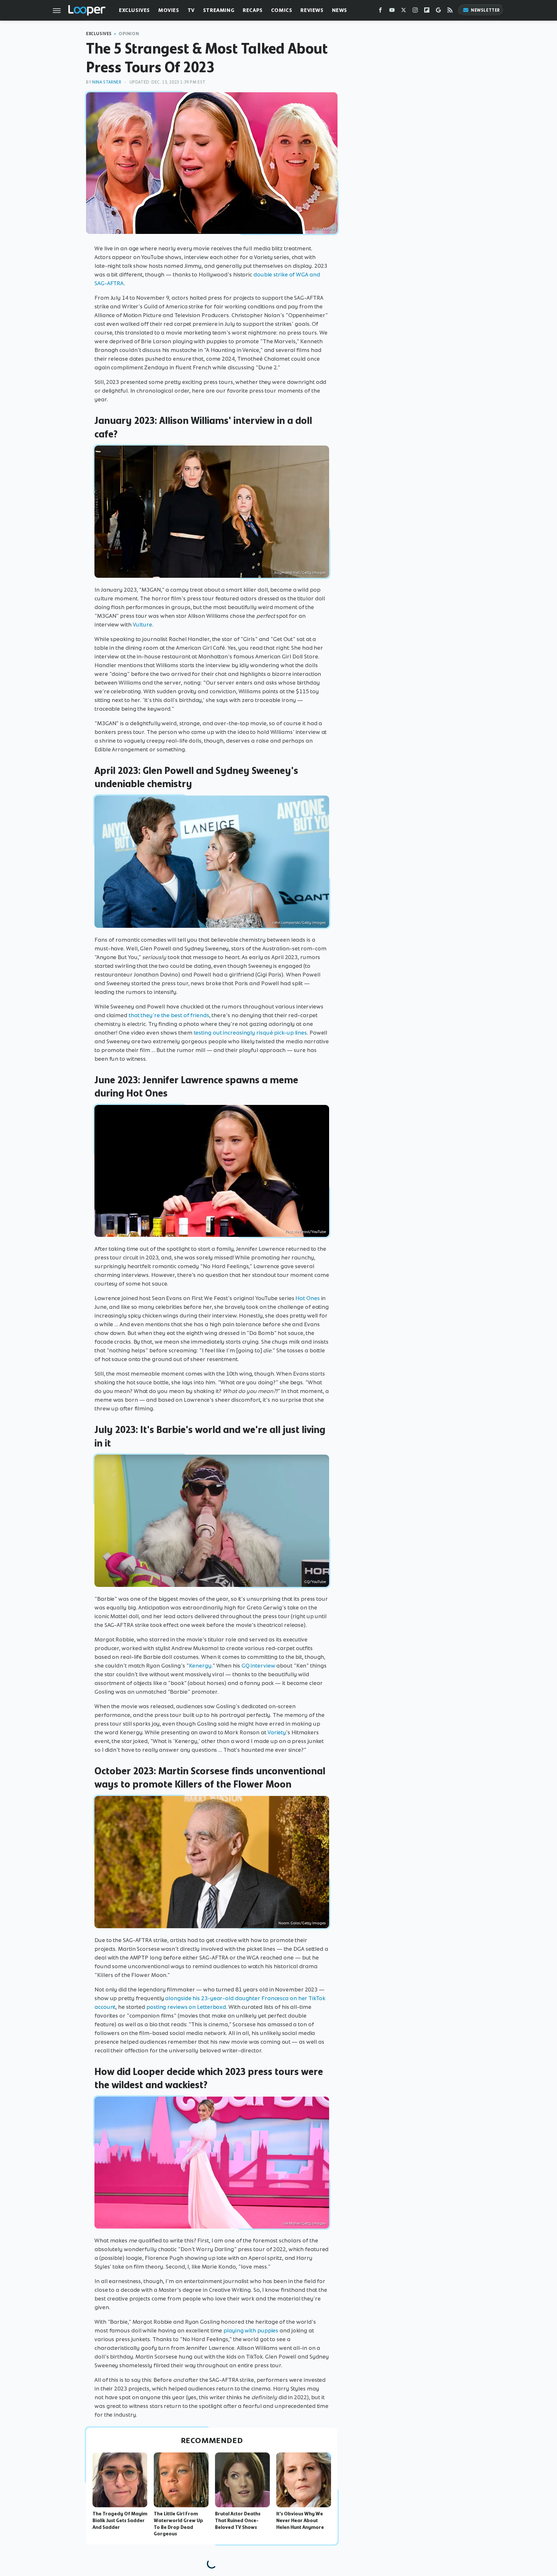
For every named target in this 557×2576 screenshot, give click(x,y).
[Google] (438, 11)
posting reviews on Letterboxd (186, 2007)
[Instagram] (415, 11)
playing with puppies (251, 2330)
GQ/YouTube (315, 1582)
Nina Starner (107, 82)
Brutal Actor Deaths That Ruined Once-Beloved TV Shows (238, 2521)
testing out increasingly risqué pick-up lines (250, 1033)
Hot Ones (307, 1298)
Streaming (219, 10)
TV (191, 10)
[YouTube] (392, 11)
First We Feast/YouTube (306, 1232)
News (340, 10)
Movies (169, 10)
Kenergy (200, 1666)
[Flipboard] (427, 11)
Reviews (312, 10)
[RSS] (450, 11)
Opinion (129, 34)
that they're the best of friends (169, 1015)
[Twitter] (404, 11)
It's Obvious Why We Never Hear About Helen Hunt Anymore (300, 2521)
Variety (277, 1732)
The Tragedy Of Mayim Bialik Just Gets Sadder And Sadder (120, 2521)
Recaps (253, 10)
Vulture (142, 625)
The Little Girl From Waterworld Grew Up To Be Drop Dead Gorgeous (178, 2524)
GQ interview (258, 1666)
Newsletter (485, 10)
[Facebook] (380, 11)
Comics (282, 10)
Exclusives (134, 10)
